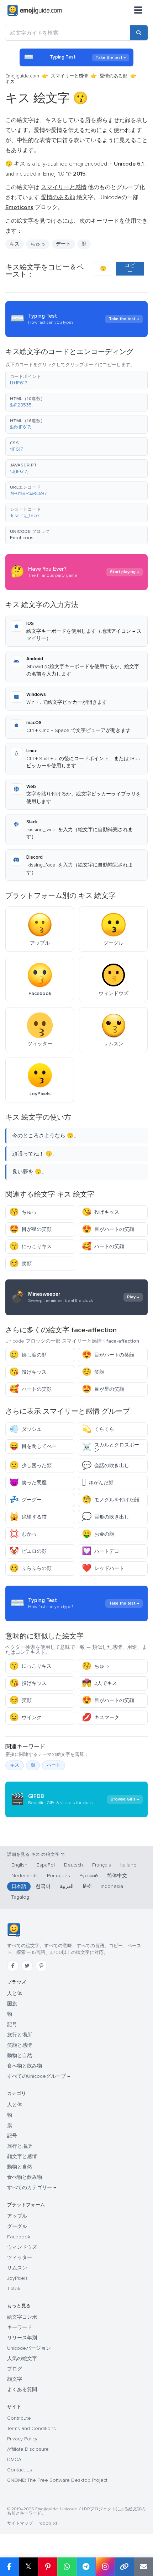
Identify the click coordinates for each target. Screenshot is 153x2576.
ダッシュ (25, 1429)
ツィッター (20, 2257)
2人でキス (99, 1683)
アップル (17, 2216)
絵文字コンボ (22, 2317)
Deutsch (73, 1865)
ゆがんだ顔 (98, 1483)
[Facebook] (13, 1966)
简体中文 (117, 1876)
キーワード (20, 2327)
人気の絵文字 (22, 2358)
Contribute (19, 2418)
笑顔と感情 (20, 2045)
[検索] (139, 33)
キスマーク (101, 1718)
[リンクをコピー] (124, 2567)
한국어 (43, 1886)
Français (102, 1865)
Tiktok (14, 2289)
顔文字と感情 (22, 2156)
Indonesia (112, 1886)
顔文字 (15, 2379)
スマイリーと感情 (69, 76)
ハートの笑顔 (103, 1246)
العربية (67, 1886)
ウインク (25, 1718)
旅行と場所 (20, 2035)
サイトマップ (20, 2523)
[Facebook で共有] (9, 2567)
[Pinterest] (41, 1966)
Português (59, 1876)
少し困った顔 (30, 1466)
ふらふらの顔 (30, 1568)
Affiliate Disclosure (28, 2449)
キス (15, 1765)
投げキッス (101, 1212)
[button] (76, 380)
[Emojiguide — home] (35, 11)
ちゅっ (23, 1212)
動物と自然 (20, 2055)
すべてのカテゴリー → (32, 2188)
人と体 (15, 1993)
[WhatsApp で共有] (67, 2567)
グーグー (25, 1500)
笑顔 (20, 1264)
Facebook (19, 2237)
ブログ (15, 2369)
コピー (130, 269)
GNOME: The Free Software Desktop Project (57, 2480)
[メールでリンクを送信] (143, 2567)
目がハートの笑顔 (108, 1229)
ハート (54, 1765)
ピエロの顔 (28, 1551)
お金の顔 (98, 1534)
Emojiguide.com (22, 76)
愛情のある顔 (114, 76)
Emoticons (22, 538)
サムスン (17, 2268)
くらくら (98, 1429)
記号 (12, 2024)
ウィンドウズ (22, 2247)
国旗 (12, 2004)
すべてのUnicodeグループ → (39, 2076)
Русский (89, 1876)
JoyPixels (17, 2278)
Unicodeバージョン (29, 2348)
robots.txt (48, 2523)
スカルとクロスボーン (110, 1447)
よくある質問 (22, 2390)
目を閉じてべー (33, 1446)
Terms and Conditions (31, 2428)
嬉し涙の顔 (28, 1355)
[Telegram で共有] (86, 2567)
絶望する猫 (28, 1517)
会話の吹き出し (105, 1466)
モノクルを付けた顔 (110, 1500)
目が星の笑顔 (30, 1229)
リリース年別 (22, 2338)
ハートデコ (101, 1551)
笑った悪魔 (28, 1483)
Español (46, 1865)
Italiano (128, 1865)
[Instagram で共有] (105, 2567)
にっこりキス (30, 1246)
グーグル (17, 2226)
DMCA (14, 2459)
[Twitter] (27, 1966)
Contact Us (20, 2470)
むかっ (23, 1534)
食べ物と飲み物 (25, 2066)
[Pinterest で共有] (48, 2567)
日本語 (19, 1886)
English (19, 1865)
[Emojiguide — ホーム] (14, 1930)
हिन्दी (87, 1886)
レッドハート (103, 1568)
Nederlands (25, 1876)
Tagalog (20, 1897)
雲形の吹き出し (105, 1517)
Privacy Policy (22, 2439)
